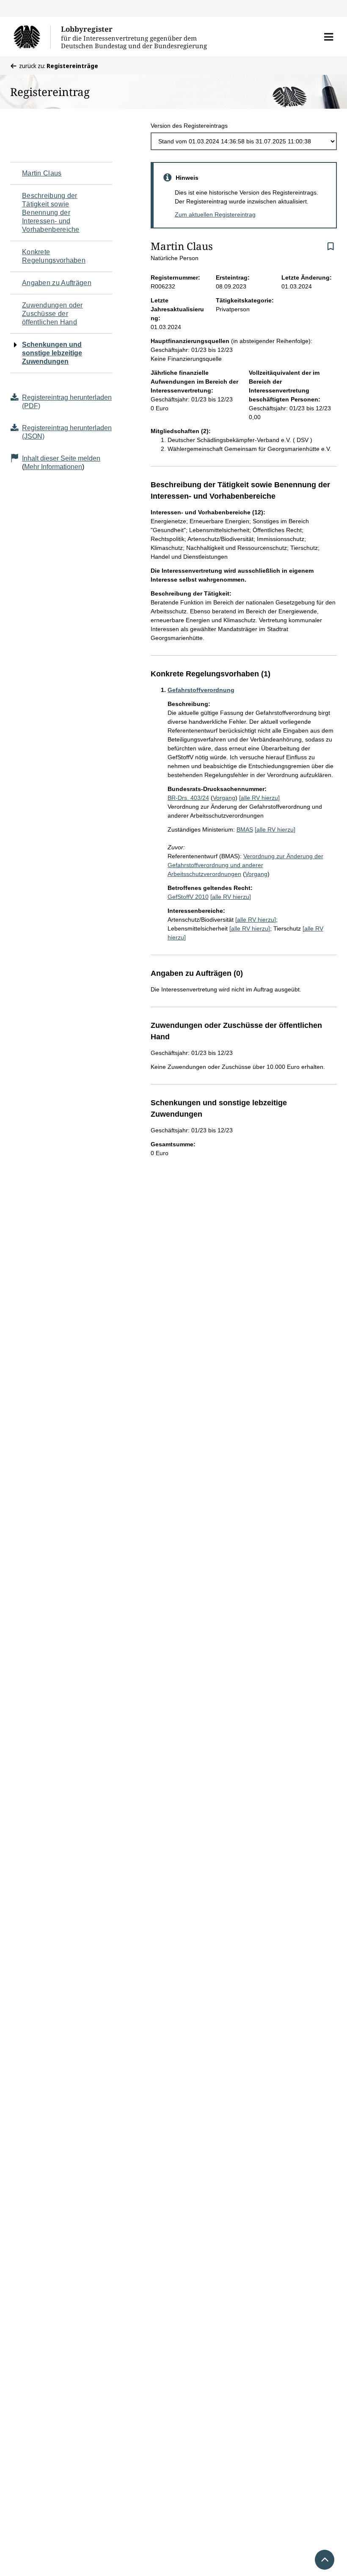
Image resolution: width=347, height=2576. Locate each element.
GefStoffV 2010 (188, 897)
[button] (329, 37)
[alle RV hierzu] (259, 798)
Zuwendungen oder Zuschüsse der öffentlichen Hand (52, 314)
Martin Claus (42, 173)
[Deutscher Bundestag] (32, 37)
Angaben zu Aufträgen (57, 283)
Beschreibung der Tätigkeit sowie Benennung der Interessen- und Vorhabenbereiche (51, 213)
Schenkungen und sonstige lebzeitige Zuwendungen (52, 353)
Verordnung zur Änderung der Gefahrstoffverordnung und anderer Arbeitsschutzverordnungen (245, 865)
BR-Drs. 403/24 (188, 798)
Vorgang (224, 798)
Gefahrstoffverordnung (201, 690)
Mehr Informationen (53, 467)
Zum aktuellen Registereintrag (215, 214)
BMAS (245, 829)
